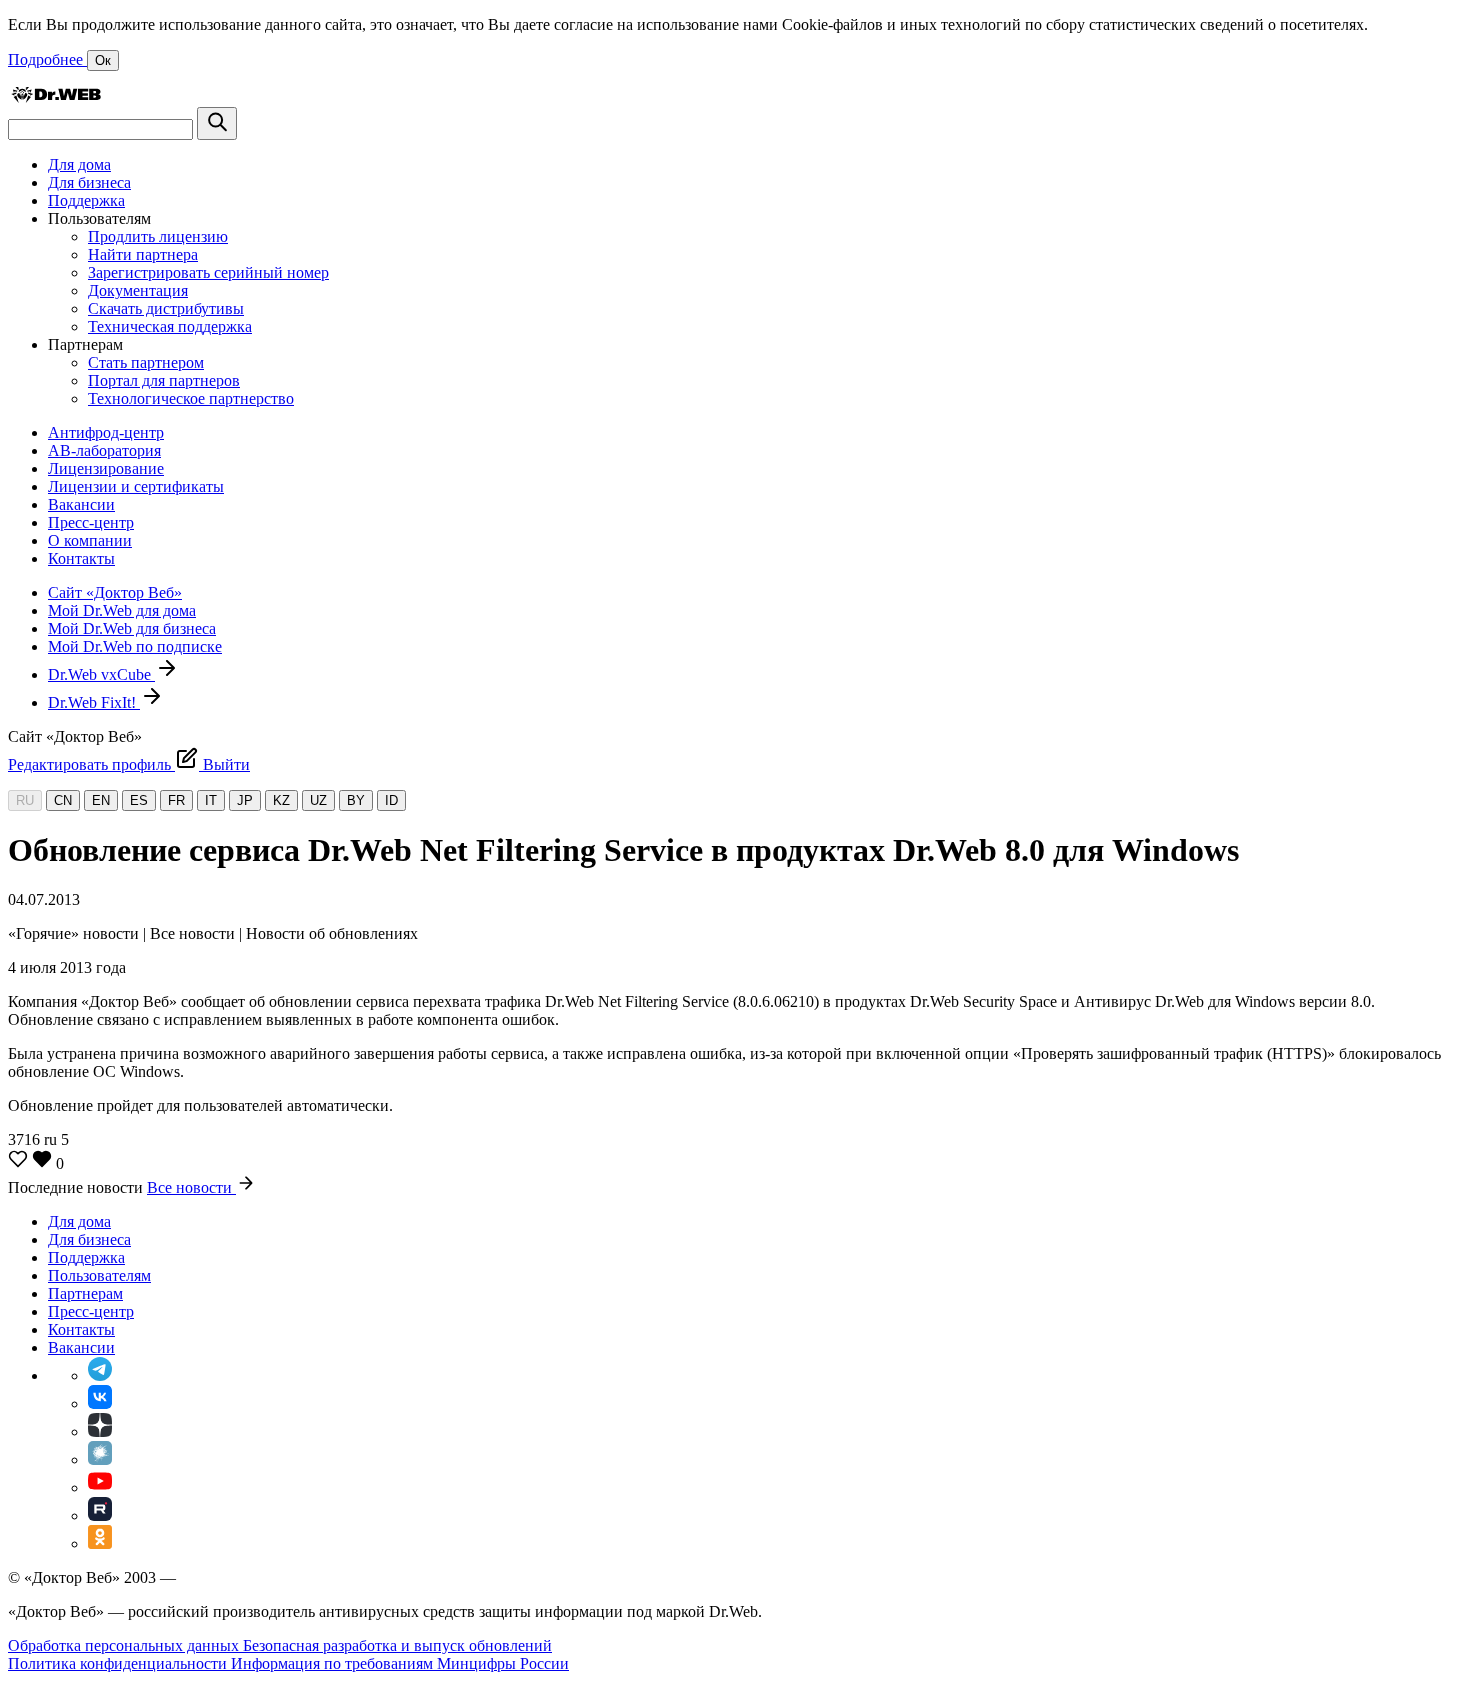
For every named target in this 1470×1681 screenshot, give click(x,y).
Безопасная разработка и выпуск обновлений (397, 1645)
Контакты (81, 558)
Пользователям (99, 1275)
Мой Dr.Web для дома (122, 610)
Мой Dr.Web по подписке (135, 646)
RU (25, 800)
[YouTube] (100, 1487)
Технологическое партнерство (191, 398)
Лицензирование (106, 468)
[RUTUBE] (100, 1515)
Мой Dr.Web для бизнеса (132, 628)
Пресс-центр (91, 522)
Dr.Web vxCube (101, 674)
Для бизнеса (89, 182)
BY (356, 800)
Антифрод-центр (106, 432)
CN (63, 800)
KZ (281, 800)
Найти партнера (143, 254)
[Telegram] (100, 1375)
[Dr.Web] (56, 97)
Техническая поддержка (170, 326)
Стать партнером (146, 362)
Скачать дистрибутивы (166, 308)
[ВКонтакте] (100, 1403)
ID (391, 800)
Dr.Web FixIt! (94, 702)
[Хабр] (100, 1459)
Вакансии (81, 504)
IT (211, 800)
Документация (138, 290)
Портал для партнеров (164, 380)
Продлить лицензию (158, 236)
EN (101, 800)
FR (176, 800)
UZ (318, 800)
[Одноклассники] (100, 1543)
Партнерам (85, 1293)
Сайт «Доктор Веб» (115, 592)
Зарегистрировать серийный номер (208, 272)
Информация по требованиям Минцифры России (400, 1663)
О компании (90, 540)
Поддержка (86, 200)
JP (245, 800)
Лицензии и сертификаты (136, 486)
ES (139, 800)
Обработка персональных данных (125, 1645)
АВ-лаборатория (104, 450)
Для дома (79, 164)
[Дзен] (100, 1431)
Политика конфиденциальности (119, 1663)
